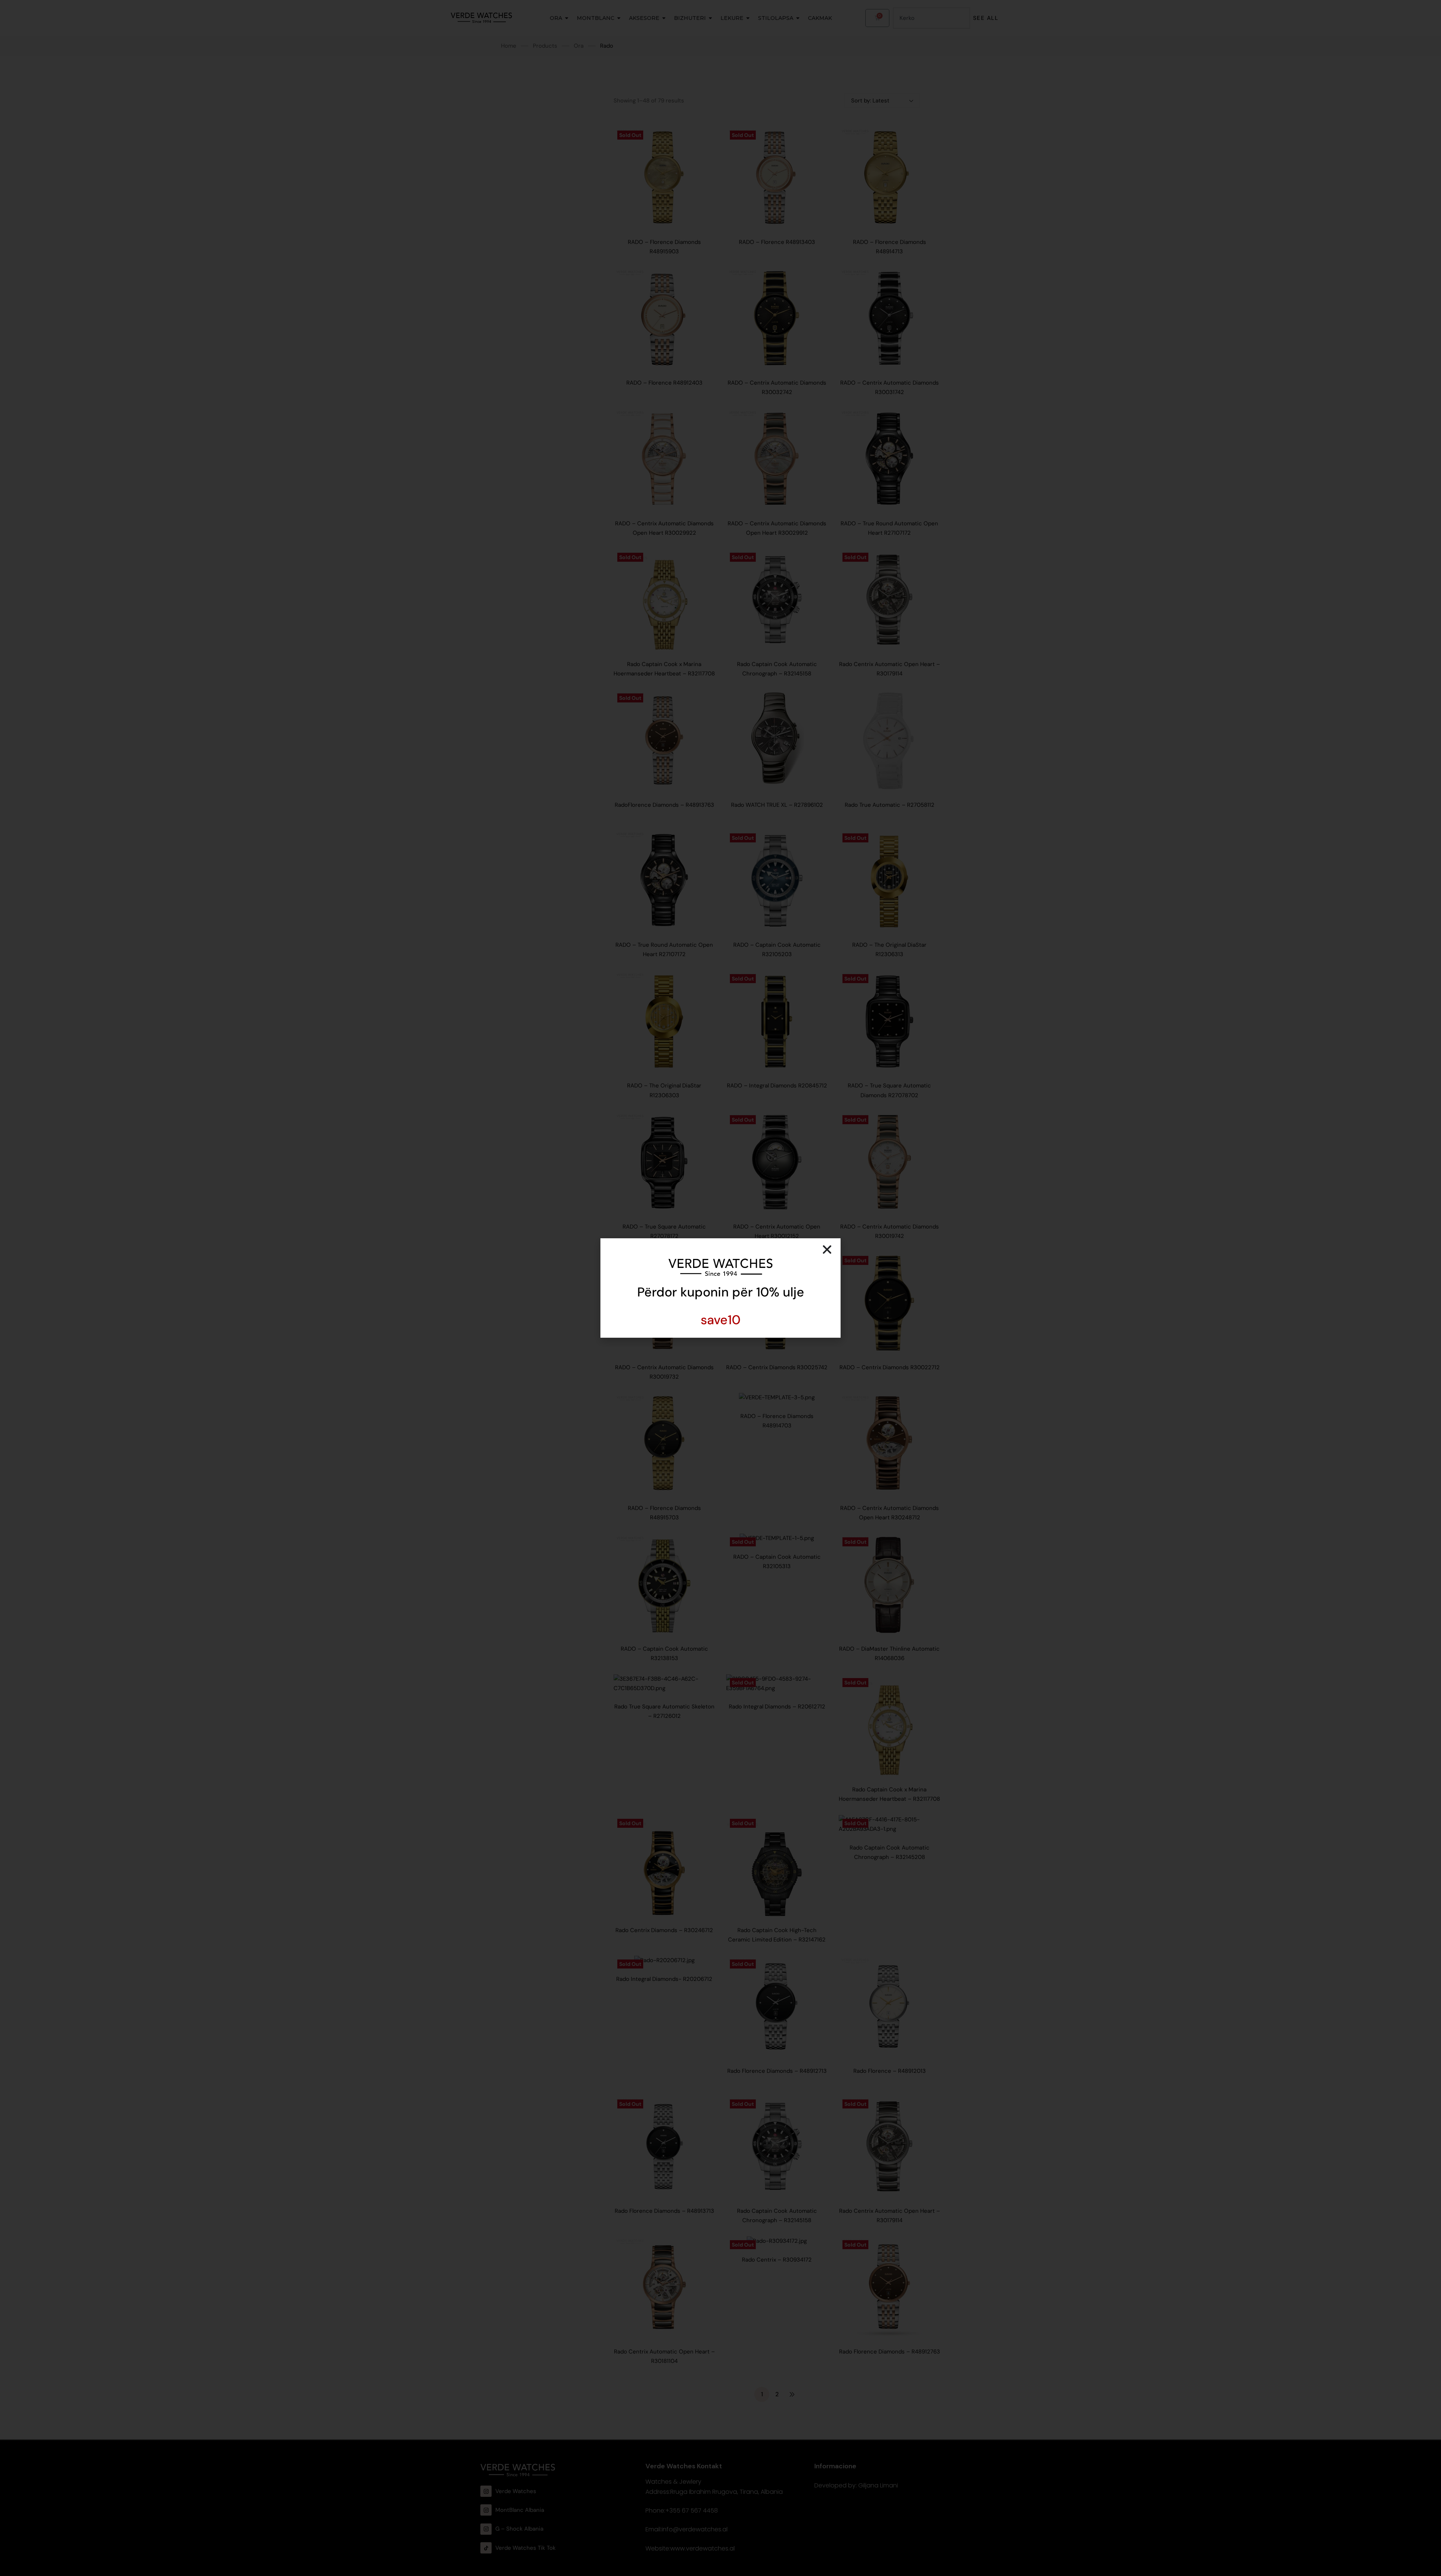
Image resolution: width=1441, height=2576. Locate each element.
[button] (827, 1250)
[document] (720, 1288)
